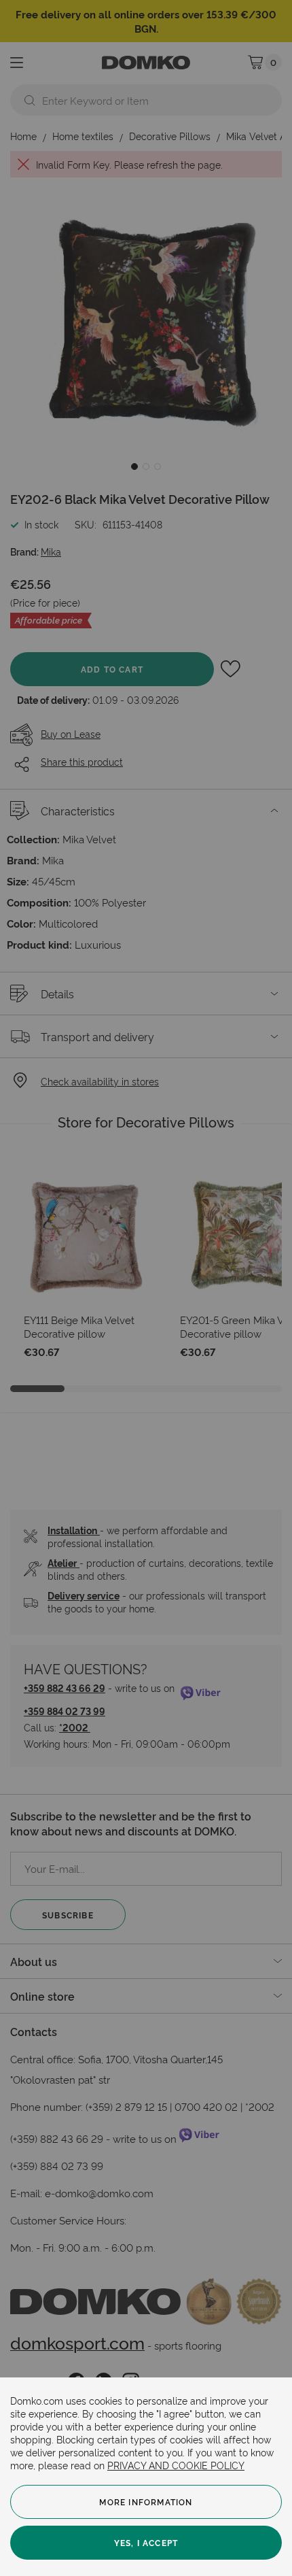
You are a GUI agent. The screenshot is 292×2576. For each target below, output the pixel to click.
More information (146, 2502)
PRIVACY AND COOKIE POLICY (176, 2465)
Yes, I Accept (146, 2542)
